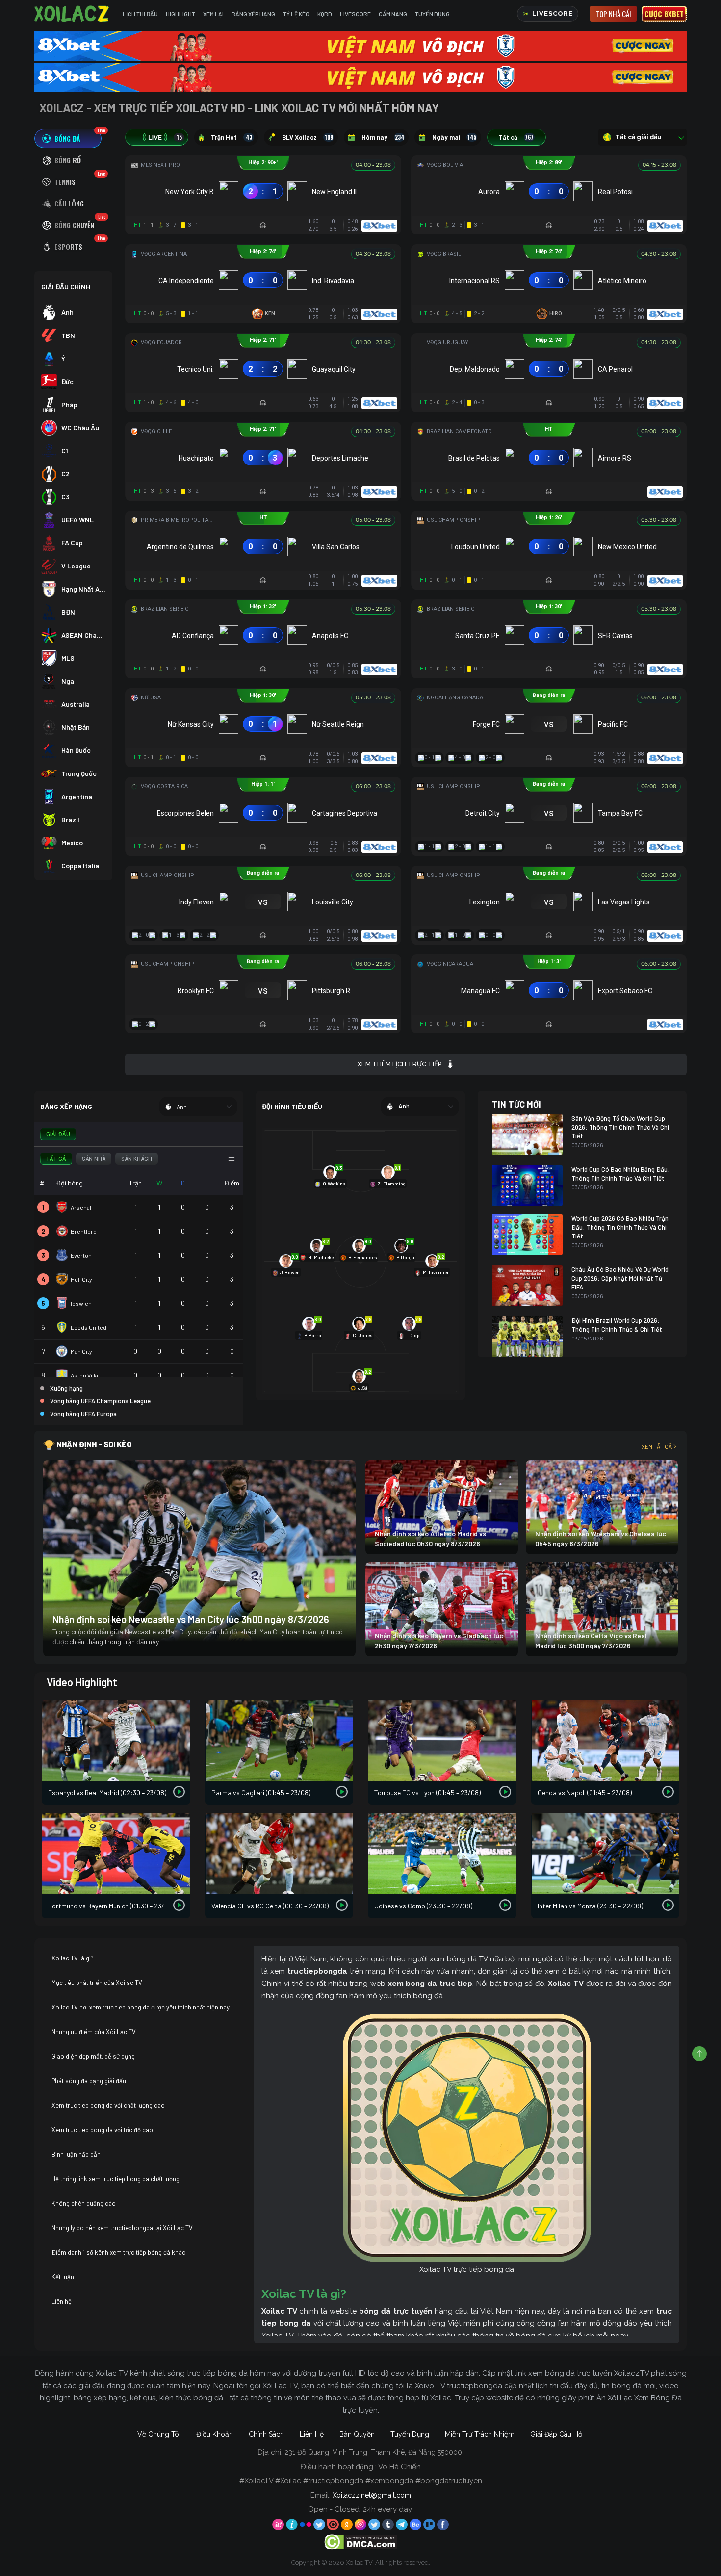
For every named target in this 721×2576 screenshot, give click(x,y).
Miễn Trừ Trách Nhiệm (480, 2434)
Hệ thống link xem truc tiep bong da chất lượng (116, 2179)
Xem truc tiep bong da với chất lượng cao (108, 2105)
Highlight (180, 14)
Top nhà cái (613, 14)
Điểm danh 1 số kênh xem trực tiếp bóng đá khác (118, 2252)
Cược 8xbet (664, 14)
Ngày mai (454, 137)
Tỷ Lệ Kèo (296, 14)
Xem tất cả (657, 1446)
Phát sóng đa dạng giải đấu (89, 2081)
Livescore (355, 14)
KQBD (325, 14)
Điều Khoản (215, 2434)
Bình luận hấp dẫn (76, 2154)
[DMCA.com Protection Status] (361, 2541)
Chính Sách (266, 2434)
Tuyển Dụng (432, 14)
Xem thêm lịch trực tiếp (399, 1064)
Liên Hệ (312, 2434)
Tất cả (516, 137)
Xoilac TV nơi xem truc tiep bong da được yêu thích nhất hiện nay (141, 2007)
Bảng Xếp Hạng (253, 14)
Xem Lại (213, 14)
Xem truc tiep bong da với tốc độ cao (102, 2130)
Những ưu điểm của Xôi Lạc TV (94, 2032)
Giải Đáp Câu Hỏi (557, 2434)
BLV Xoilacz (308, 137)
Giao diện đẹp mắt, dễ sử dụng (93, 2056)
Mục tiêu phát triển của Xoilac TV (97, 1983)
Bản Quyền (357, 2434)
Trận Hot (232, 137)
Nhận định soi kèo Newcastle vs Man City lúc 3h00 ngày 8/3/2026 (191, 1619)
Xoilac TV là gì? (73, 1958)
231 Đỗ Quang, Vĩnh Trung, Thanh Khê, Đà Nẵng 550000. (374, 2452)
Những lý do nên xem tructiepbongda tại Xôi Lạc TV (122, 2228)
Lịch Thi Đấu (140, 14)
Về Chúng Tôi (159, 2434)
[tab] (68, 139)
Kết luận (63, 2277)
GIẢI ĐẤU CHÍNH (66, 287)
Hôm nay (383, 137)
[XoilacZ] (73, 14)
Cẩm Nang (393, 14)
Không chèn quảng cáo (84, 2203)
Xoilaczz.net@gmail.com (372, 2495)
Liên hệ (62, 2301)
